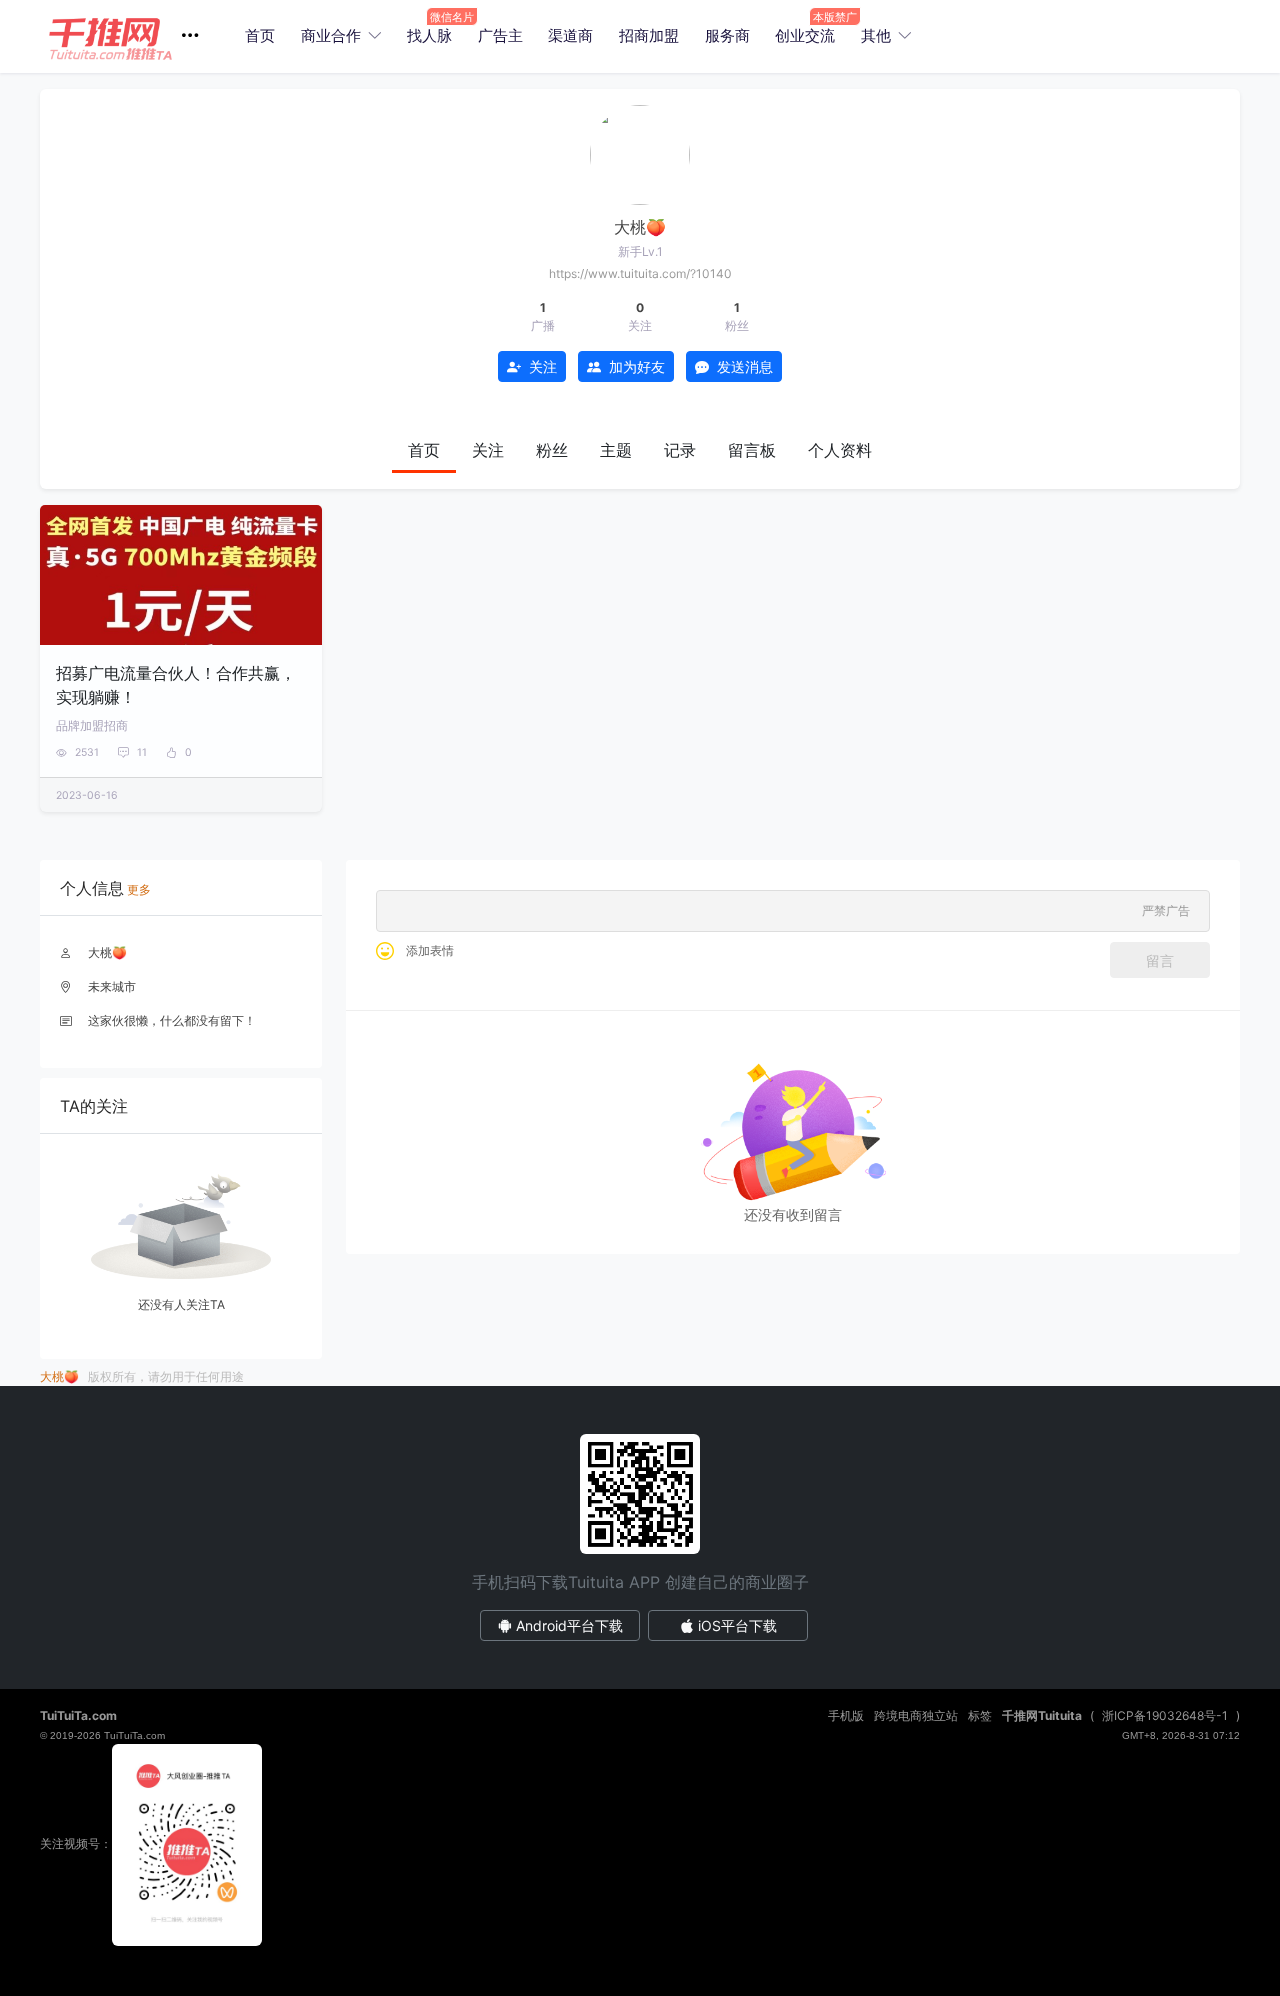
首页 (260, 35)
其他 (876, 35)
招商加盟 (649, 35)
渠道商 (570, 35)
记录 (680, 450)
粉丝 (552, 450)
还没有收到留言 (793, 1214)
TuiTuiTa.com (78, 1715)
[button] (131, 36)
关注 (543, 366)
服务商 (727, 35)
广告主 (500, 35)
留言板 (752, 450)
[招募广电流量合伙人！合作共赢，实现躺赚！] (181, 573)
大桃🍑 (107, 952)
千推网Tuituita (1042, 1715)
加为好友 (637, 366)
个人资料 (840, 450)
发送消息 (745, 366)
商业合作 (331, 35)
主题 (616, 450)
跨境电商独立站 (916, 1715)
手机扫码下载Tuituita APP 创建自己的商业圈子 (640, 1582)
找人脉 (429, 35)
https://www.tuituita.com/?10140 (640, 273)
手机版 (846, 1715)
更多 (139, 889)
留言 (1160, 960)
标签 (980, 1715)
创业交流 (805, 35)
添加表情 (430, 950)
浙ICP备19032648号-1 (1165, 1715)
